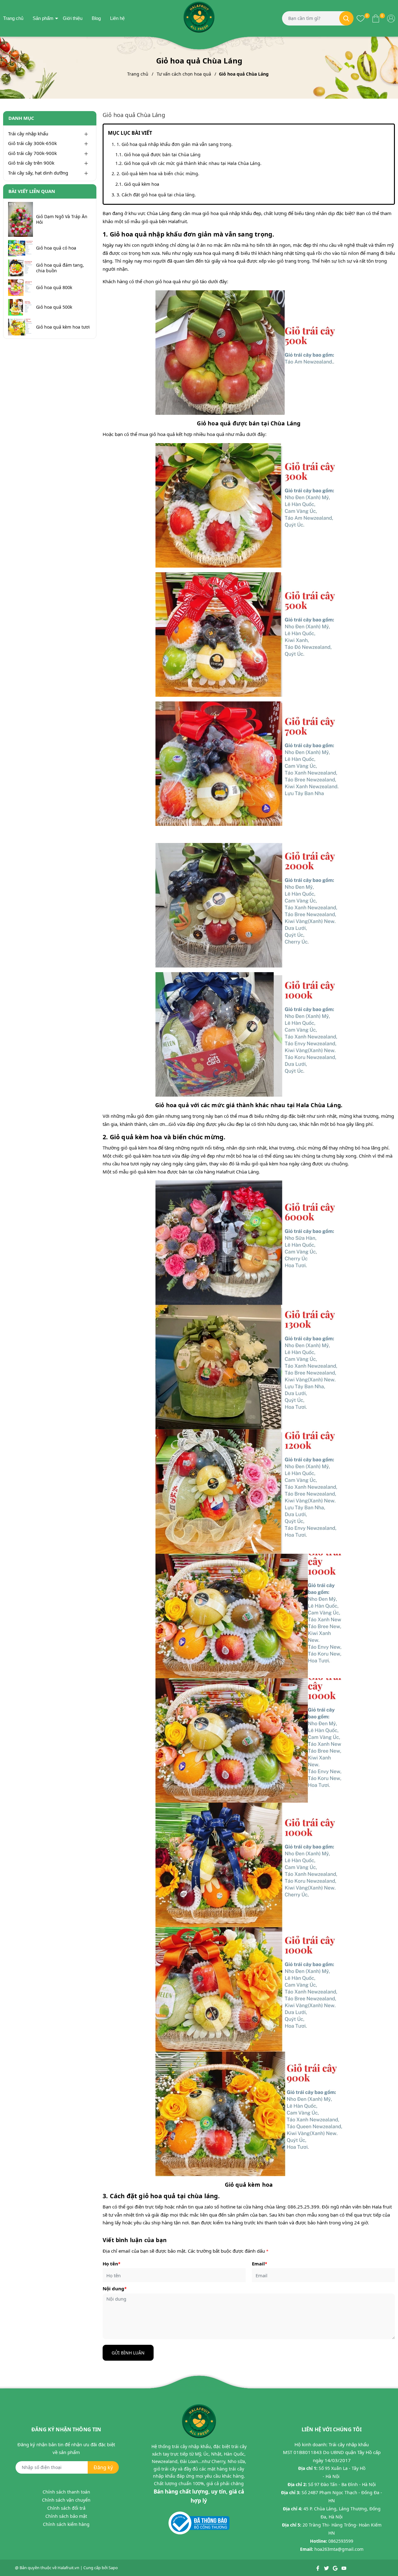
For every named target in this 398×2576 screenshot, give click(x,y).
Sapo (113, 2568)
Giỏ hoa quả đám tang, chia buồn (60, 268)
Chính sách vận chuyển (66, 2500)
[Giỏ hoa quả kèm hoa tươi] (21, 327)
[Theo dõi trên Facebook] (318, 2568)
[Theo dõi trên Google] (336, 2568)
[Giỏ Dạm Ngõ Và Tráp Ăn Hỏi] (21, 219)
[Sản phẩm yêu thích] (361, 18)
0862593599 (341, 2541)
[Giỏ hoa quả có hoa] (21, 248)
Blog (96, 18)
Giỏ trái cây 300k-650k (32, 143)
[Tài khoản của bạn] (391, 18)
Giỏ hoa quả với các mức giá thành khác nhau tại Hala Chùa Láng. (193, 163)
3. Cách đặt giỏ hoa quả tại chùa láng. (156, 195)
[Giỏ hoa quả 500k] (21, 307)
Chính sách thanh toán (66, 2492)
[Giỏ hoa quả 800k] (21, 288)
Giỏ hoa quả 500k (54, 307)
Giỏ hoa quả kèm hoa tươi (63, 327)
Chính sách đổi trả (66, 2508)
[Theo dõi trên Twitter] (327, 2568)
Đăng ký (103, 2467)
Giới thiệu (73, 18)
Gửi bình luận (128, 2353)
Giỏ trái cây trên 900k (31, 163)
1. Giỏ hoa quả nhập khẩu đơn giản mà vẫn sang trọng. (175, 144)
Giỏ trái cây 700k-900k (32, 153)
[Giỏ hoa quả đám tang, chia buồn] (21, 268)
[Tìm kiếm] (346, 18)
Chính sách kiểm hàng (66, 2524)
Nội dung (115, 2288)
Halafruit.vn (68, 2568)
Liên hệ (117, 18)
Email (259, 2264)
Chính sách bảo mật (66, 2516)
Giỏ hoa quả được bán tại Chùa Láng (162, 155)
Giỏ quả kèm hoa (142, 184)
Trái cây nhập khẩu (28, 133)
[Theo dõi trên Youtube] (344, 2568)
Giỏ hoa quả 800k (54, 288)
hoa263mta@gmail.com (339, 2549)
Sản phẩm (43, 18)
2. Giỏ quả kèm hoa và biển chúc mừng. (158, 173)
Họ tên (111, 2264)
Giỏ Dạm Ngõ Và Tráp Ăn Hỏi (62, 219)
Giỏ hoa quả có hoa (56, 248)
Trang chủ (13, 18)
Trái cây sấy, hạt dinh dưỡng (38, 173)
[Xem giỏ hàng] (376, 18)
